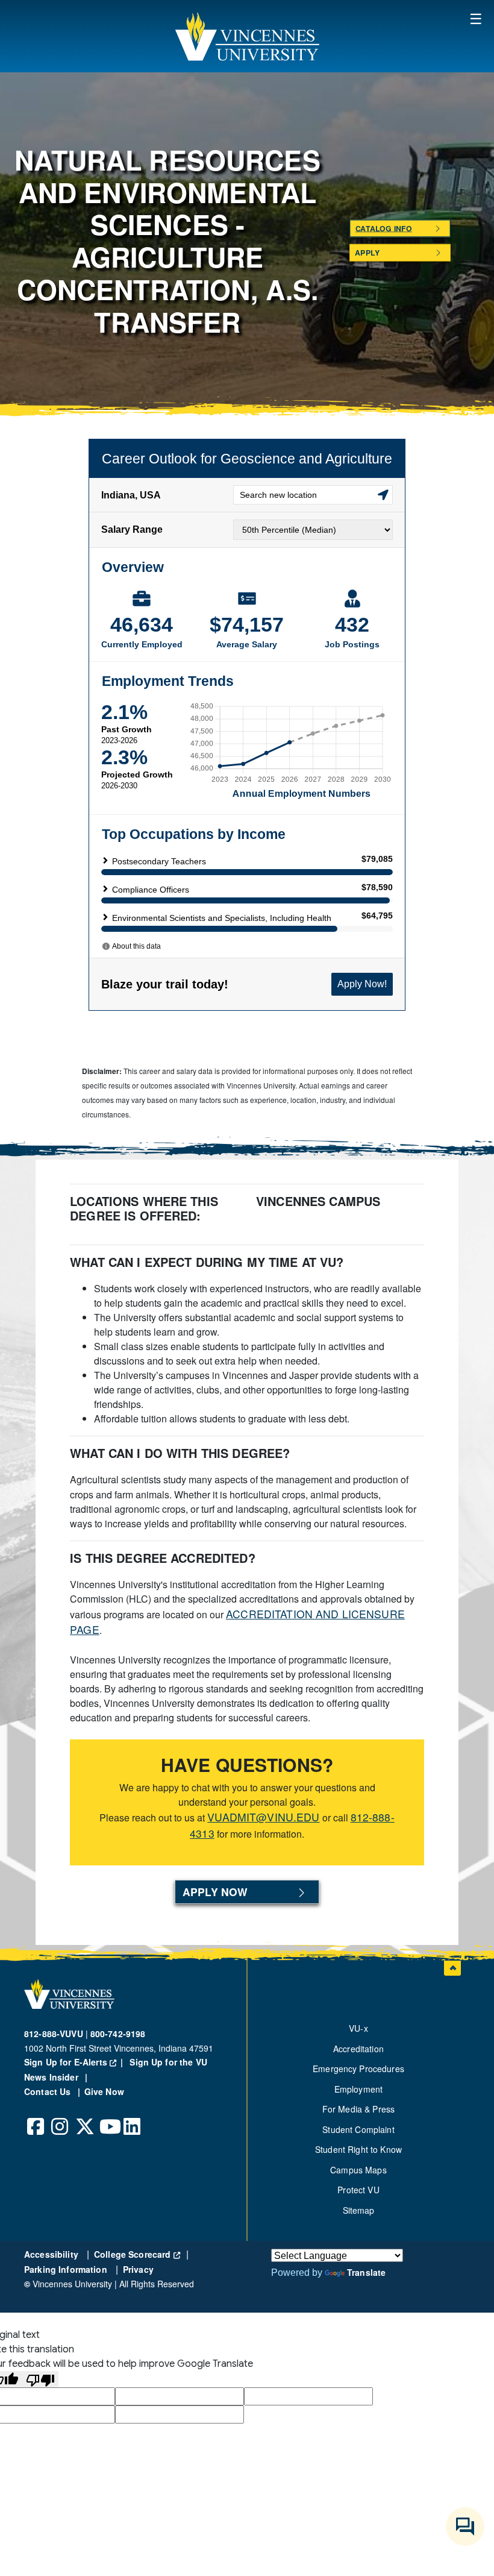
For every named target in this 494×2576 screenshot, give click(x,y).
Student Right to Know (358, 2149)
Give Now (104, 2091)
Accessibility (52, 2254)
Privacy (138, 2269)
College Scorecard (137, 2254)
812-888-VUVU (54, 2034)
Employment (358, 2089)
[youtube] (108, 2117)
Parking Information (67, 2269)
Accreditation (358, 2049)
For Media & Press (358, 2109)
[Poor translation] (40, 2379)
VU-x (358, 2028)
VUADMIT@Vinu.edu (263, 1817)
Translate (366, 2272)
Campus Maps (358, 2170)
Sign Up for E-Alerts (76, 2062)
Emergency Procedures (358, 2069)
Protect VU (358, 2190)
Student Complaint (358, 2129)
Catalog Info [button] (383, 228)
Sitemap (359, 2210)
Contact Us (49, 2091)
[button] (247, 36)
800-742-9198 (118, 2034)
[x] (84, 2117)
